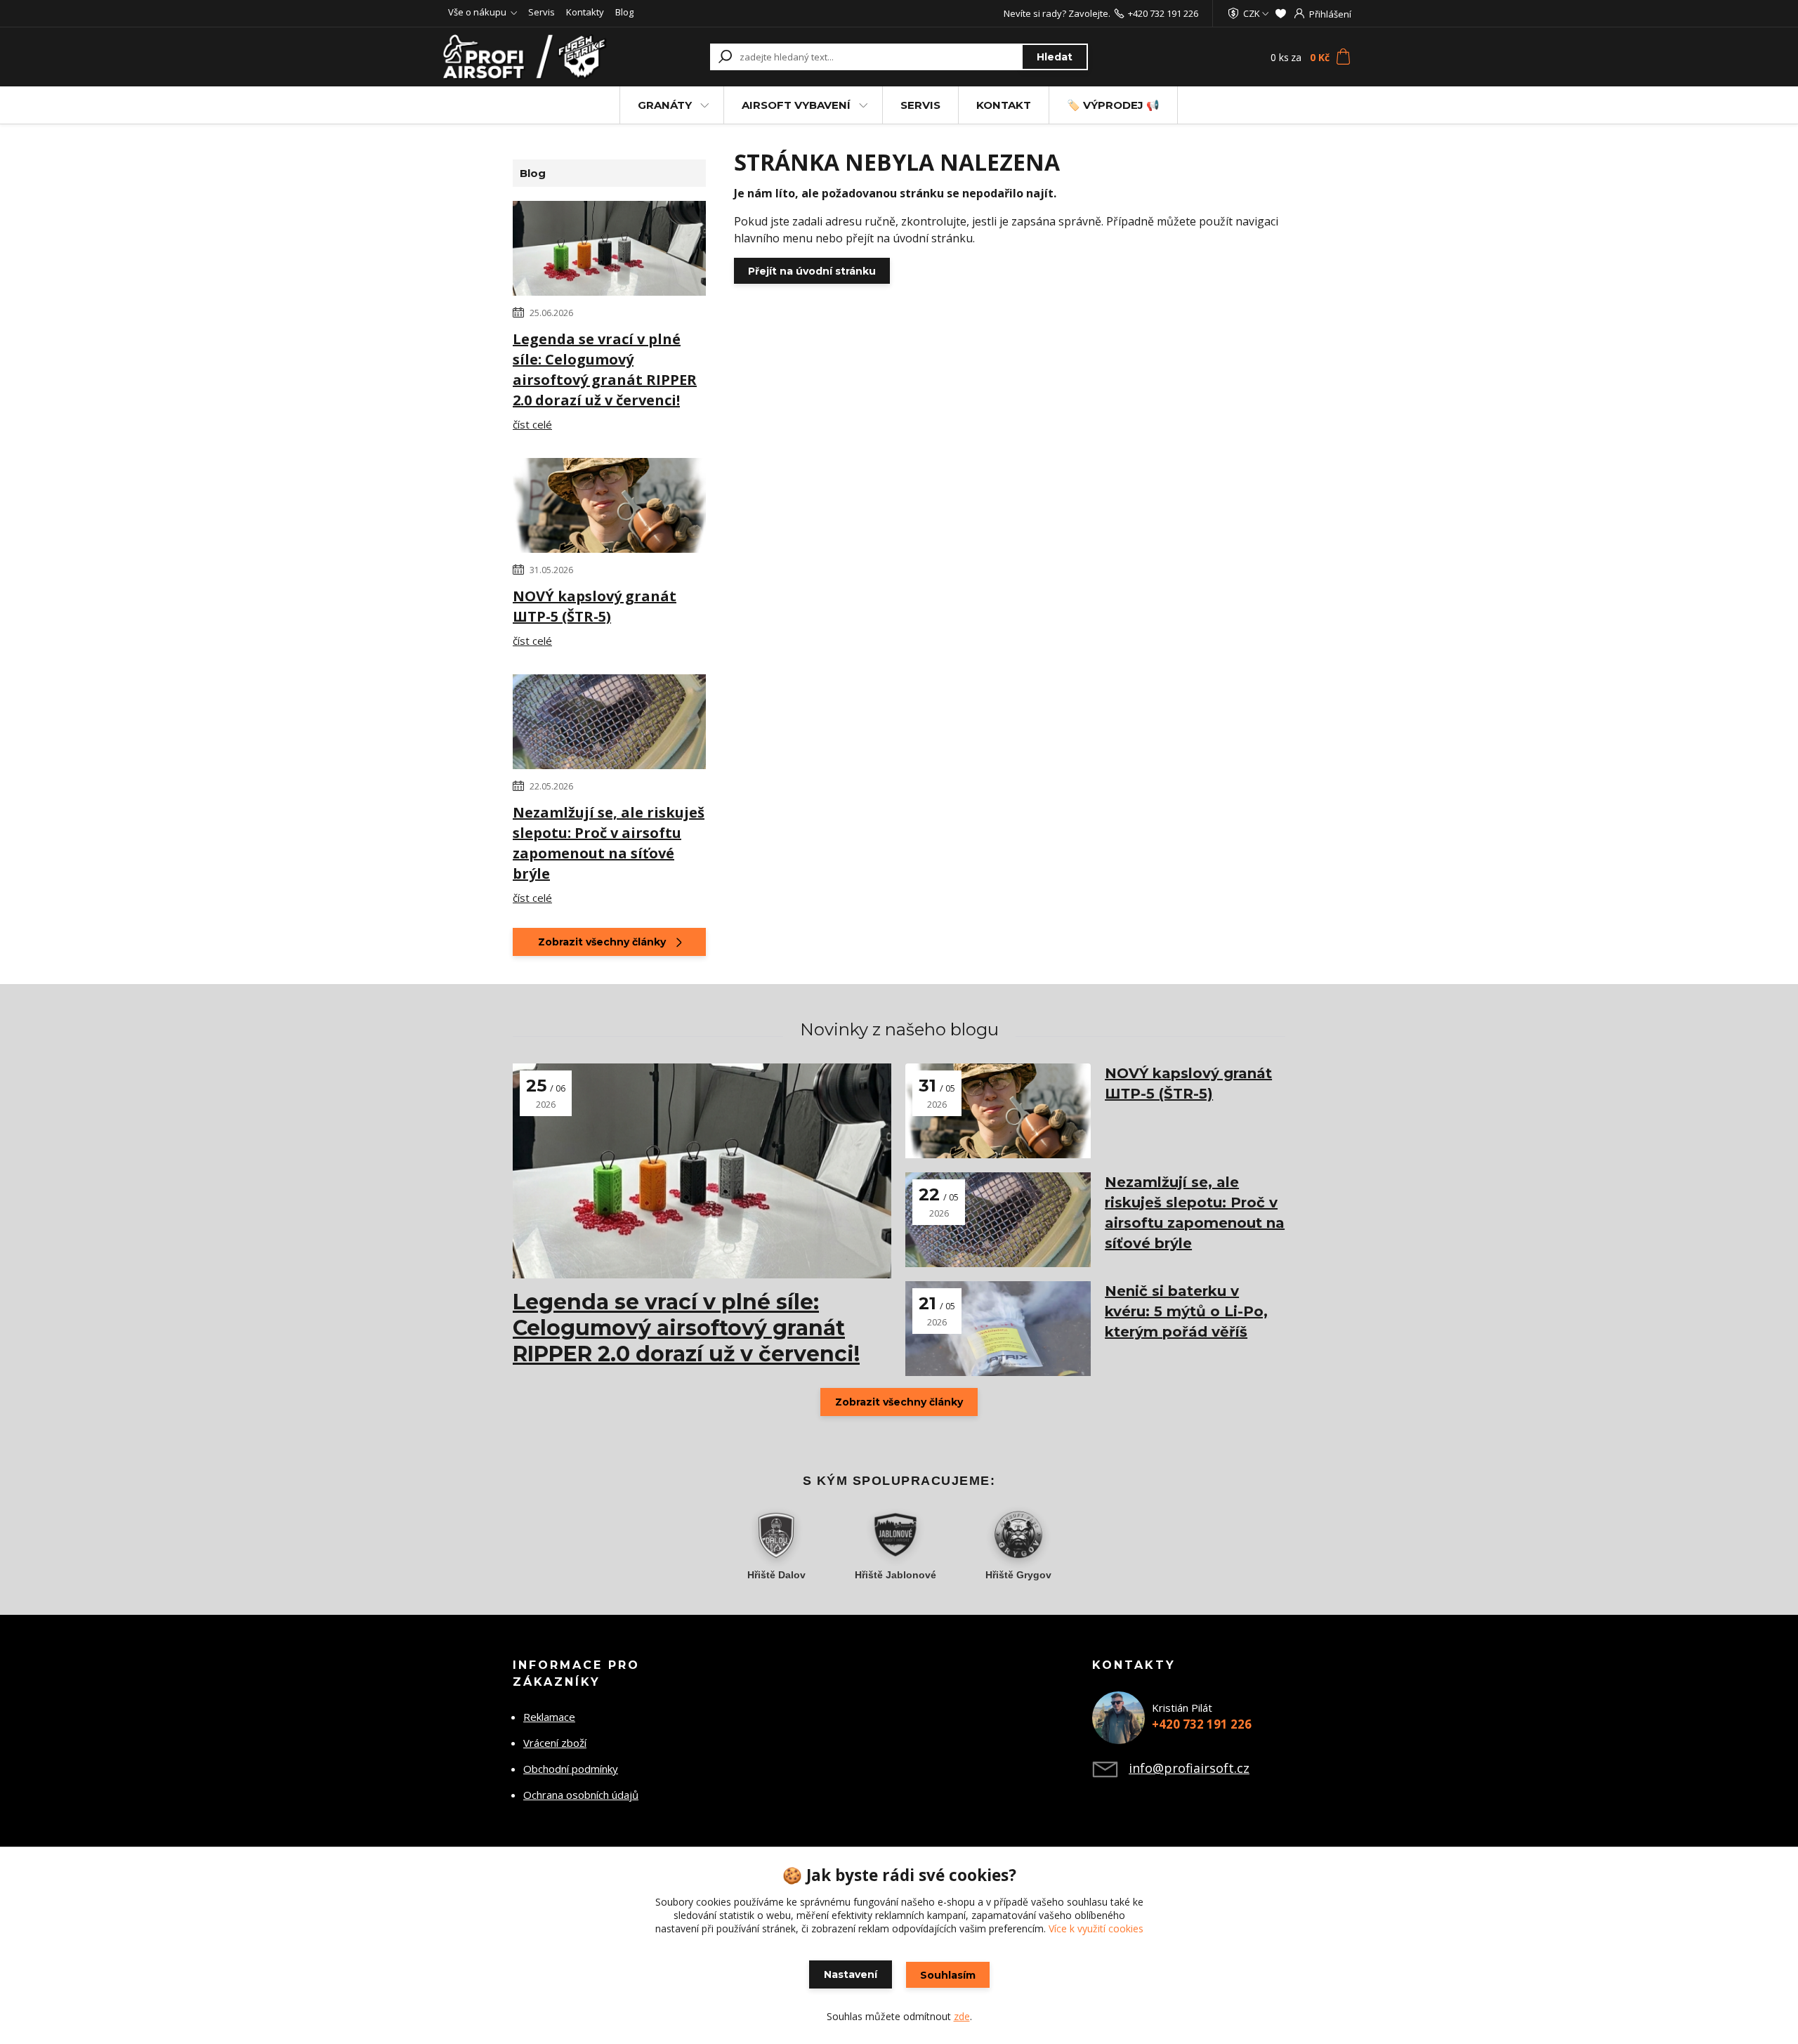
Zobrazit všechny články (602, 942)
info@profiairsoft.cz (1189, 1768)
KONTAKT (1004, 105)
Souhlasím (948, 1975)
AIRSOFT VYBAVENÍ (796, 105)
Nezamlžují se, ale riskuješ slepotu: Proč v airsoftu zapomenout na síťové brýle (609, 843)
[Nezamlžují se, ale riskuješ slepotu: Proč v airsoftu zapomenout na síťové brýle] (609, 724)
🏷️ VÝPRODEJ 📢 (1113, 105)
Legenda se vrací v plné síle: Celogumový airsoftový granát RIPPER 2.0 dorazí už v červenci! (605, 369)
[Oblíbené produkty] (1281, 13)
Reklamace (549, 1717)
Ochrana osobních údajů (581, 1795)
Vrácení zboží (555, 1743)
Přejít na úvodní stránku (812, 271)
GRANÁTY (665, 105)
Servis (542, 12)
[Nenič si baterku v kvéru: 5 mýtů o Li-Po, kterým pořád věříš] (998, 1329)
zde (962, 2016)
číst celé (532, 424)
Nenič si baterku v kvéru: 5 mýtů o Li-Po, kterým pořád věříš (1186, 1311)
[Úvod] (528, 57)
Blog (624, 12)
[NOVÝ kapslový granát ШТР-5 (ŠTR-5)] (609, 508)
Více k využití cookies (1096, 1928)
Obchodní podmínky (571, 1769)
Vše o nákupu (477, 12)
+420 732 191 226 (1163, 13)
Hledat (1055, 57)
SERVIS (920, 105)
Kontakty (585, 12)
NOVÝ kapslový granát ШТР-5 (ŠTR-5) (595, 606)
